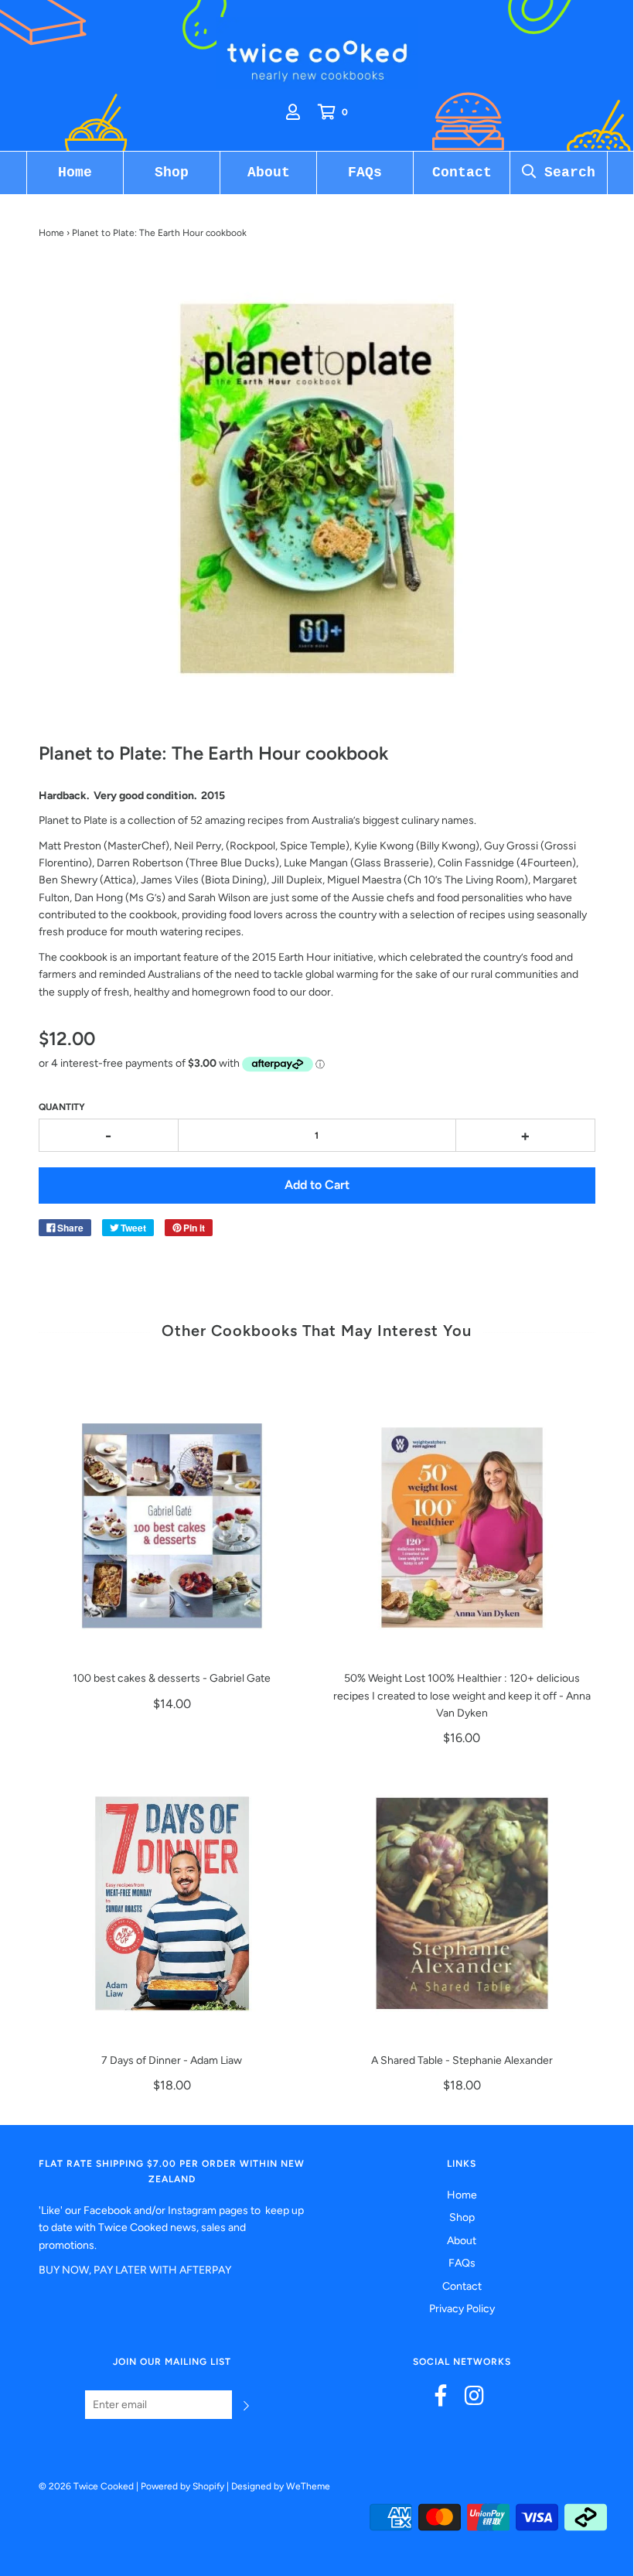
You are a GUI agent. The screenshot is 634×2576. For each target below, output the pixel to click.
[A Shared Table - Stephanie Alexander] (462, 1903)
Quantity (62, 1107)
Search (566, 173)
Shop (172, 173)
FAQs (365, 173)
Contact (462, 173)
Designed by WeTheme (281, 2486)
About (269, 173)
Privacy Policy (462, 2309)
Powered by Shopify (182, 2486)
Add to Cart (317, 1185)
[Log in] (293, 112)
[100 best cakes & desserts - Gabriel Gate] (172, 1521)
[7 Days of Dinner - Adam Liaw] (172, 1903)
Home (75, 173)
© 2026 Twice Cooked (86, 2486)
